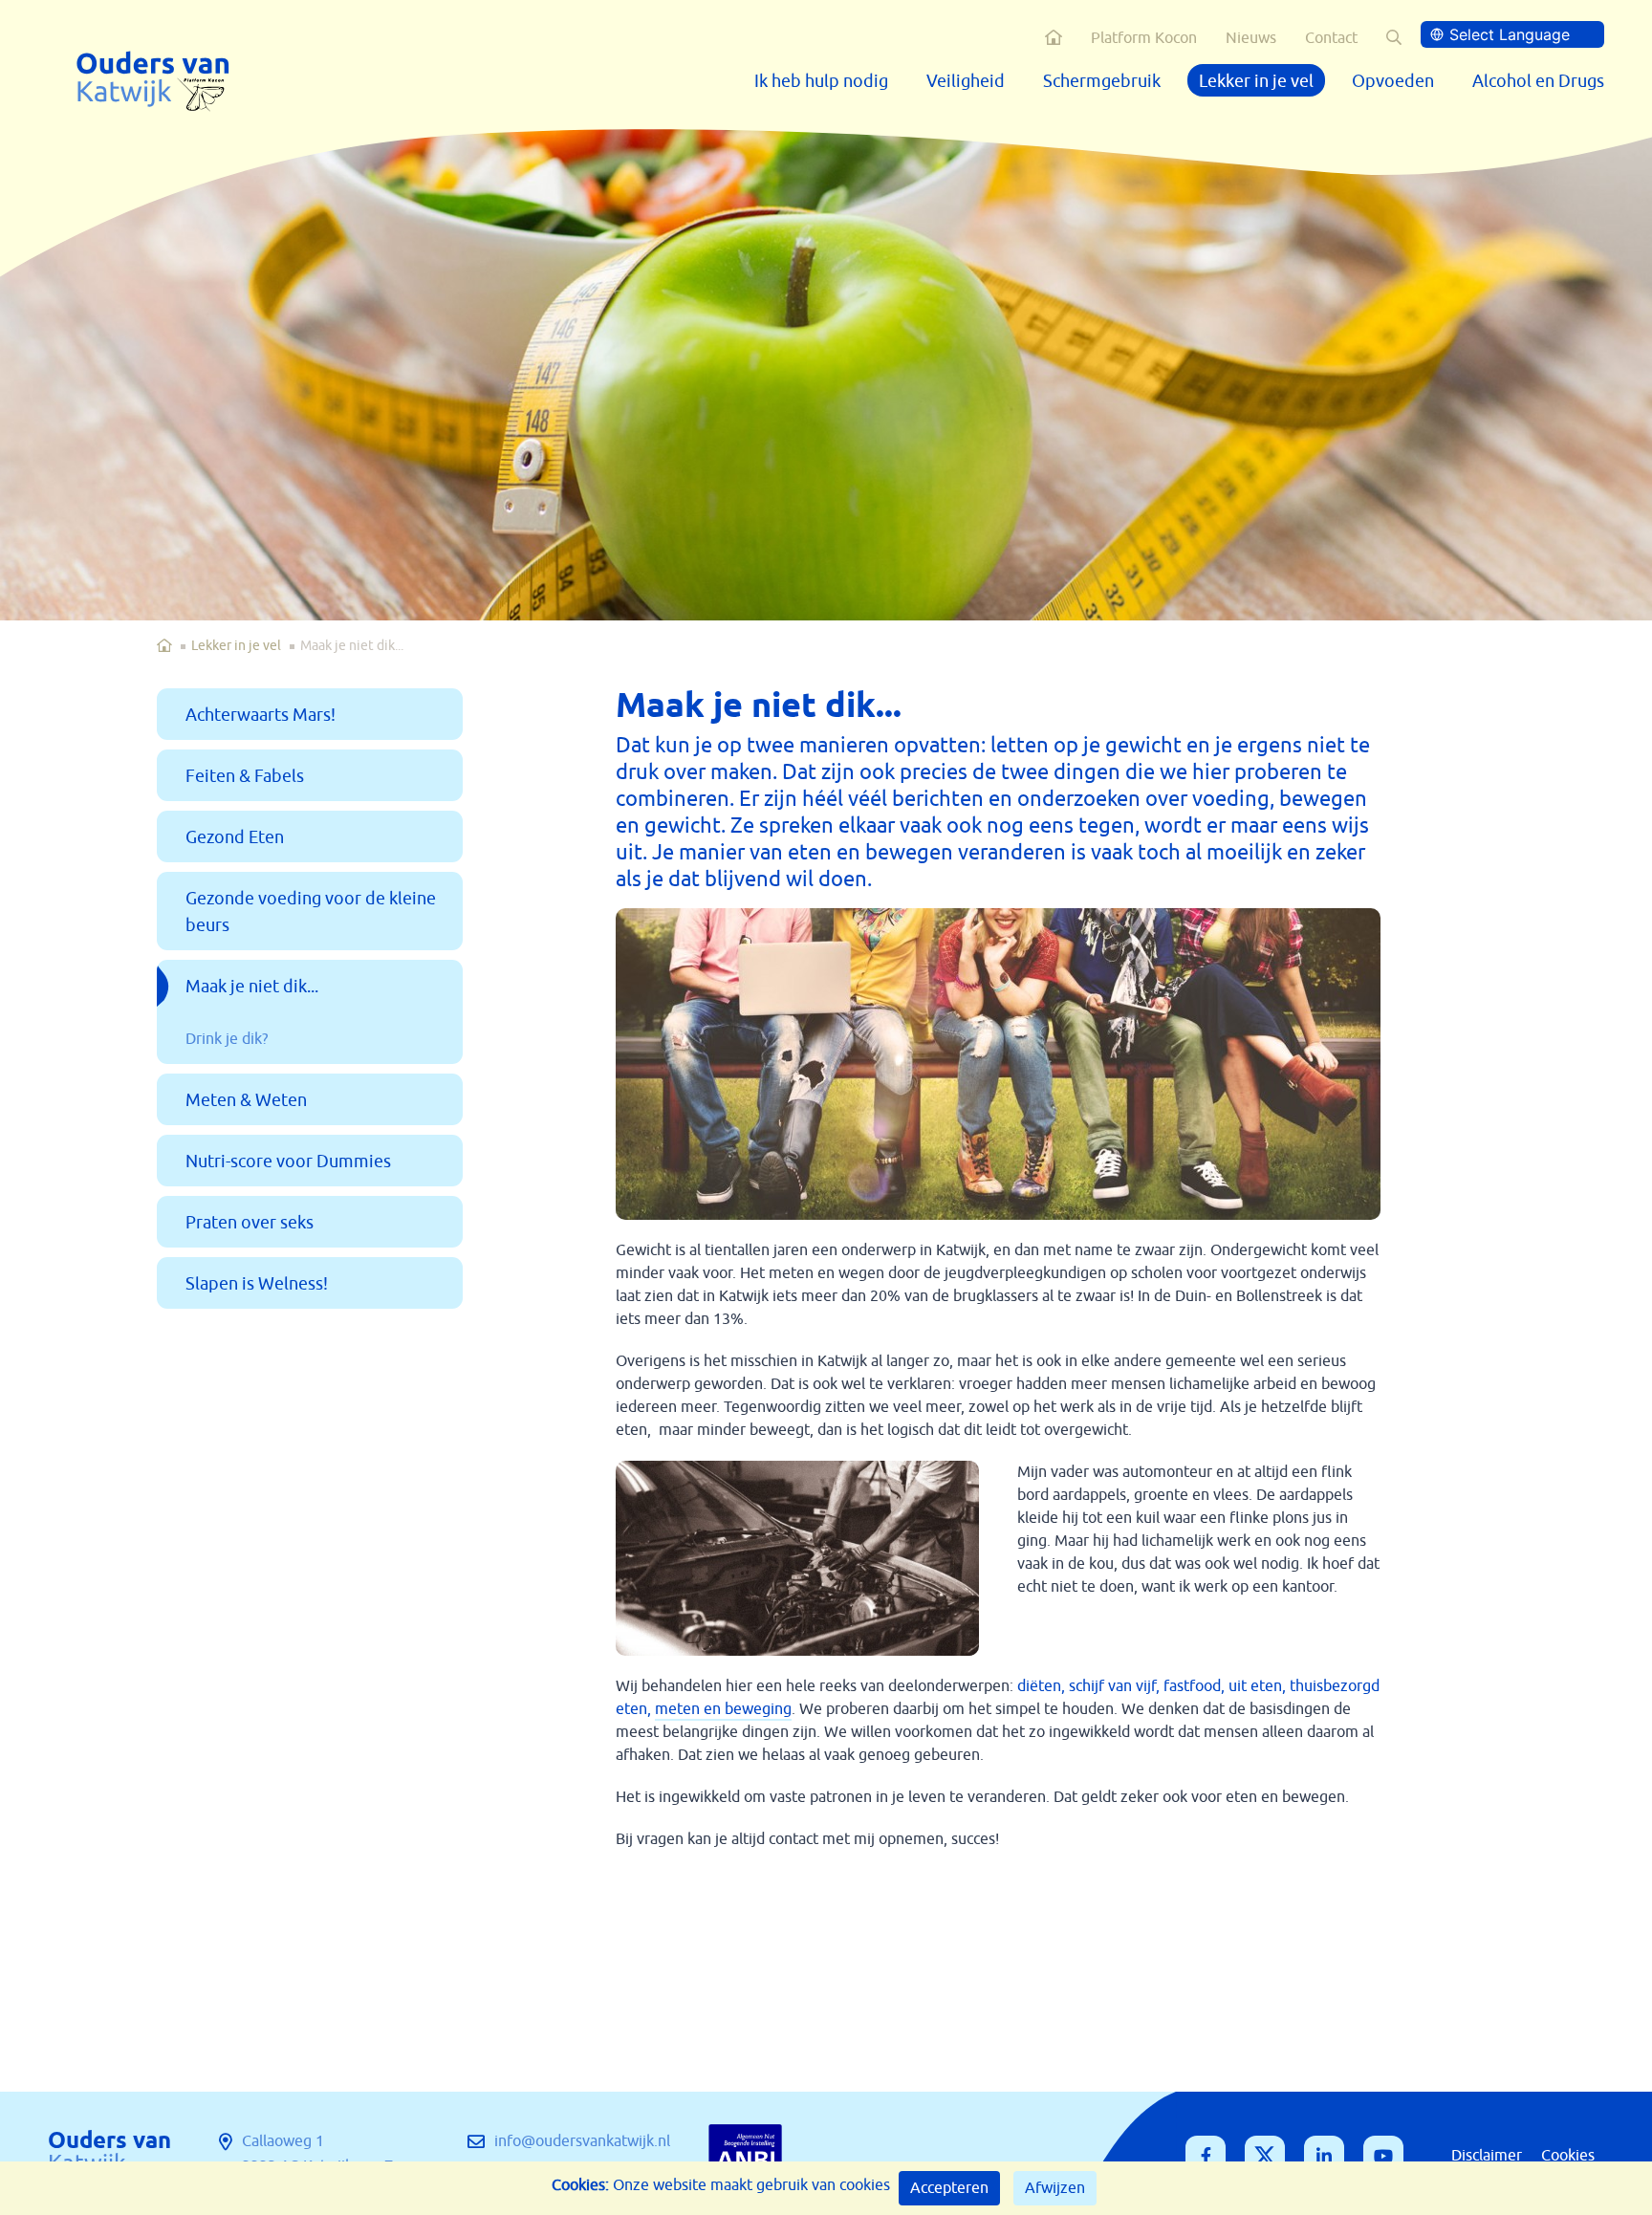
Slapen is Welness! (257, 1284)
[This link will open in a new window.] (1206, 2156)
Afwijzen (1055, 2188)
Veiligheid (966, 81)
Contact (1331, 38)
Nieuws (1251, 38)
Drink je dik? (227, 1039)
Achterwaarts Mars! (261, 715)
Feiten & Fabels (245, 776)
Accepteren (949, 2188)
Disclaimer (1487, 2156)
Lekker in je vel (1256, 81)
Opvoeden (1393, 81)
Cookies (1568, 2156)
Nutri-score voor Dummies (288, 1162)
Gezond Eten (235, 837)
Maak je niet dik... (252, 987)
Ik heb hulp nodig (821, 81)
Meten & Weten (246, 1100)
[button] (1394, 37)
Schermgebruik (1102, 81)
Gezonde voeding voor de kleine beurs (311, 912)
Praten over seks (250, 1223)
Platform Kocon (1144, 38)
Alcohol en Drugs (1538, 81)
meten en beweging (723, 1709)
